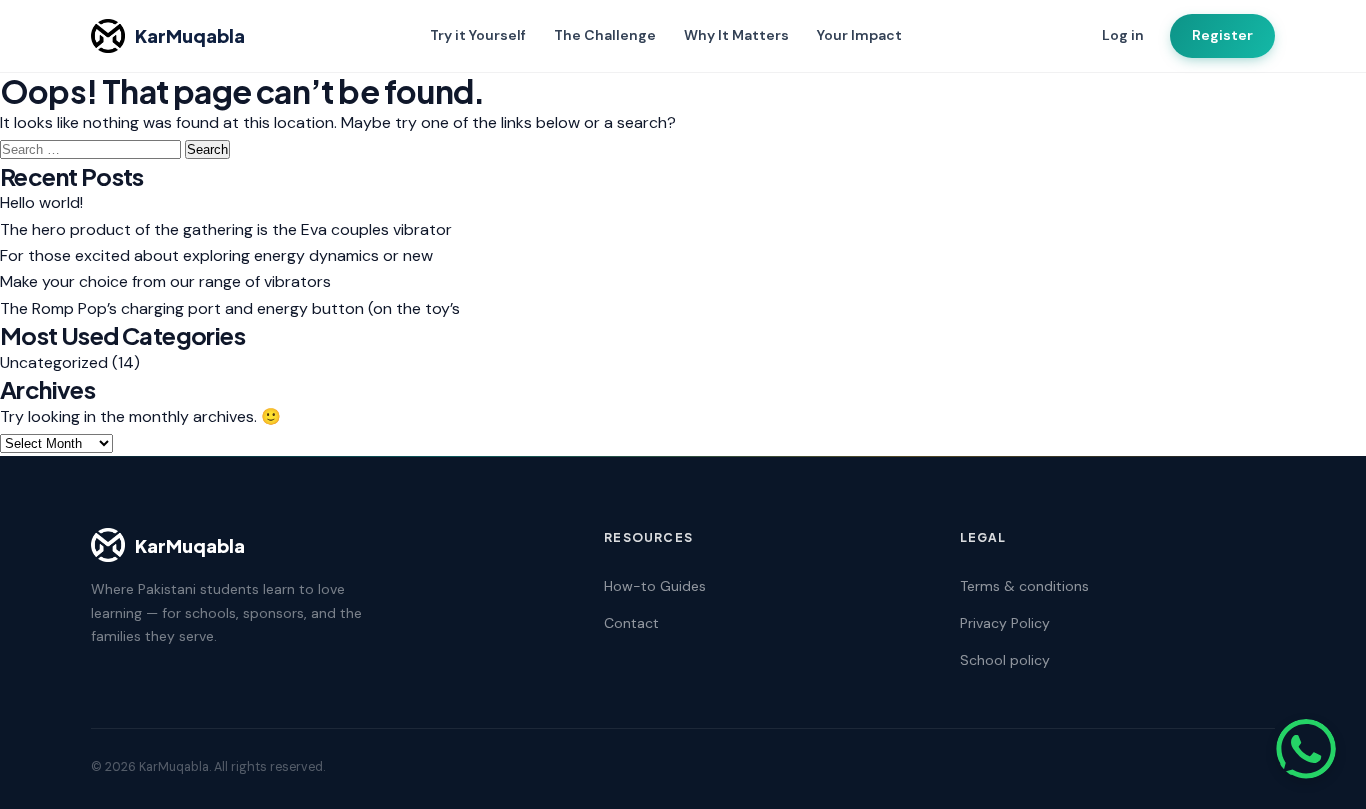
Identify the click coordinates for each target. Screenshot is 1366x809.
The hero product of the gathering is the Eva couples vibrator (226, 229)
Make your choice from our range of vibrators (165, 281)
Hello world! (41, 202)
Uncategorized (54, 362)
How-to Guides (655, 586)
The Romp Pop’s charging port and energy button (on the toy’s (230, 308)
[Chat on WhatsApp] (1306, 749)
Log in (1123, 35)
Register (1222, 35)
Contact (631, 623)
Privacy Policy (1005, 623)
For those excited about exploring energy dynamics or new (216, 255)
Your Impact (859, 35)
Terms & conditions (1024, 586)
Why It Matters (736, 35)
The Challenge (605, 35)
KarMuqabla (190, 35)
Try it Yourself (478, 35)
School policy (1005, 660)
